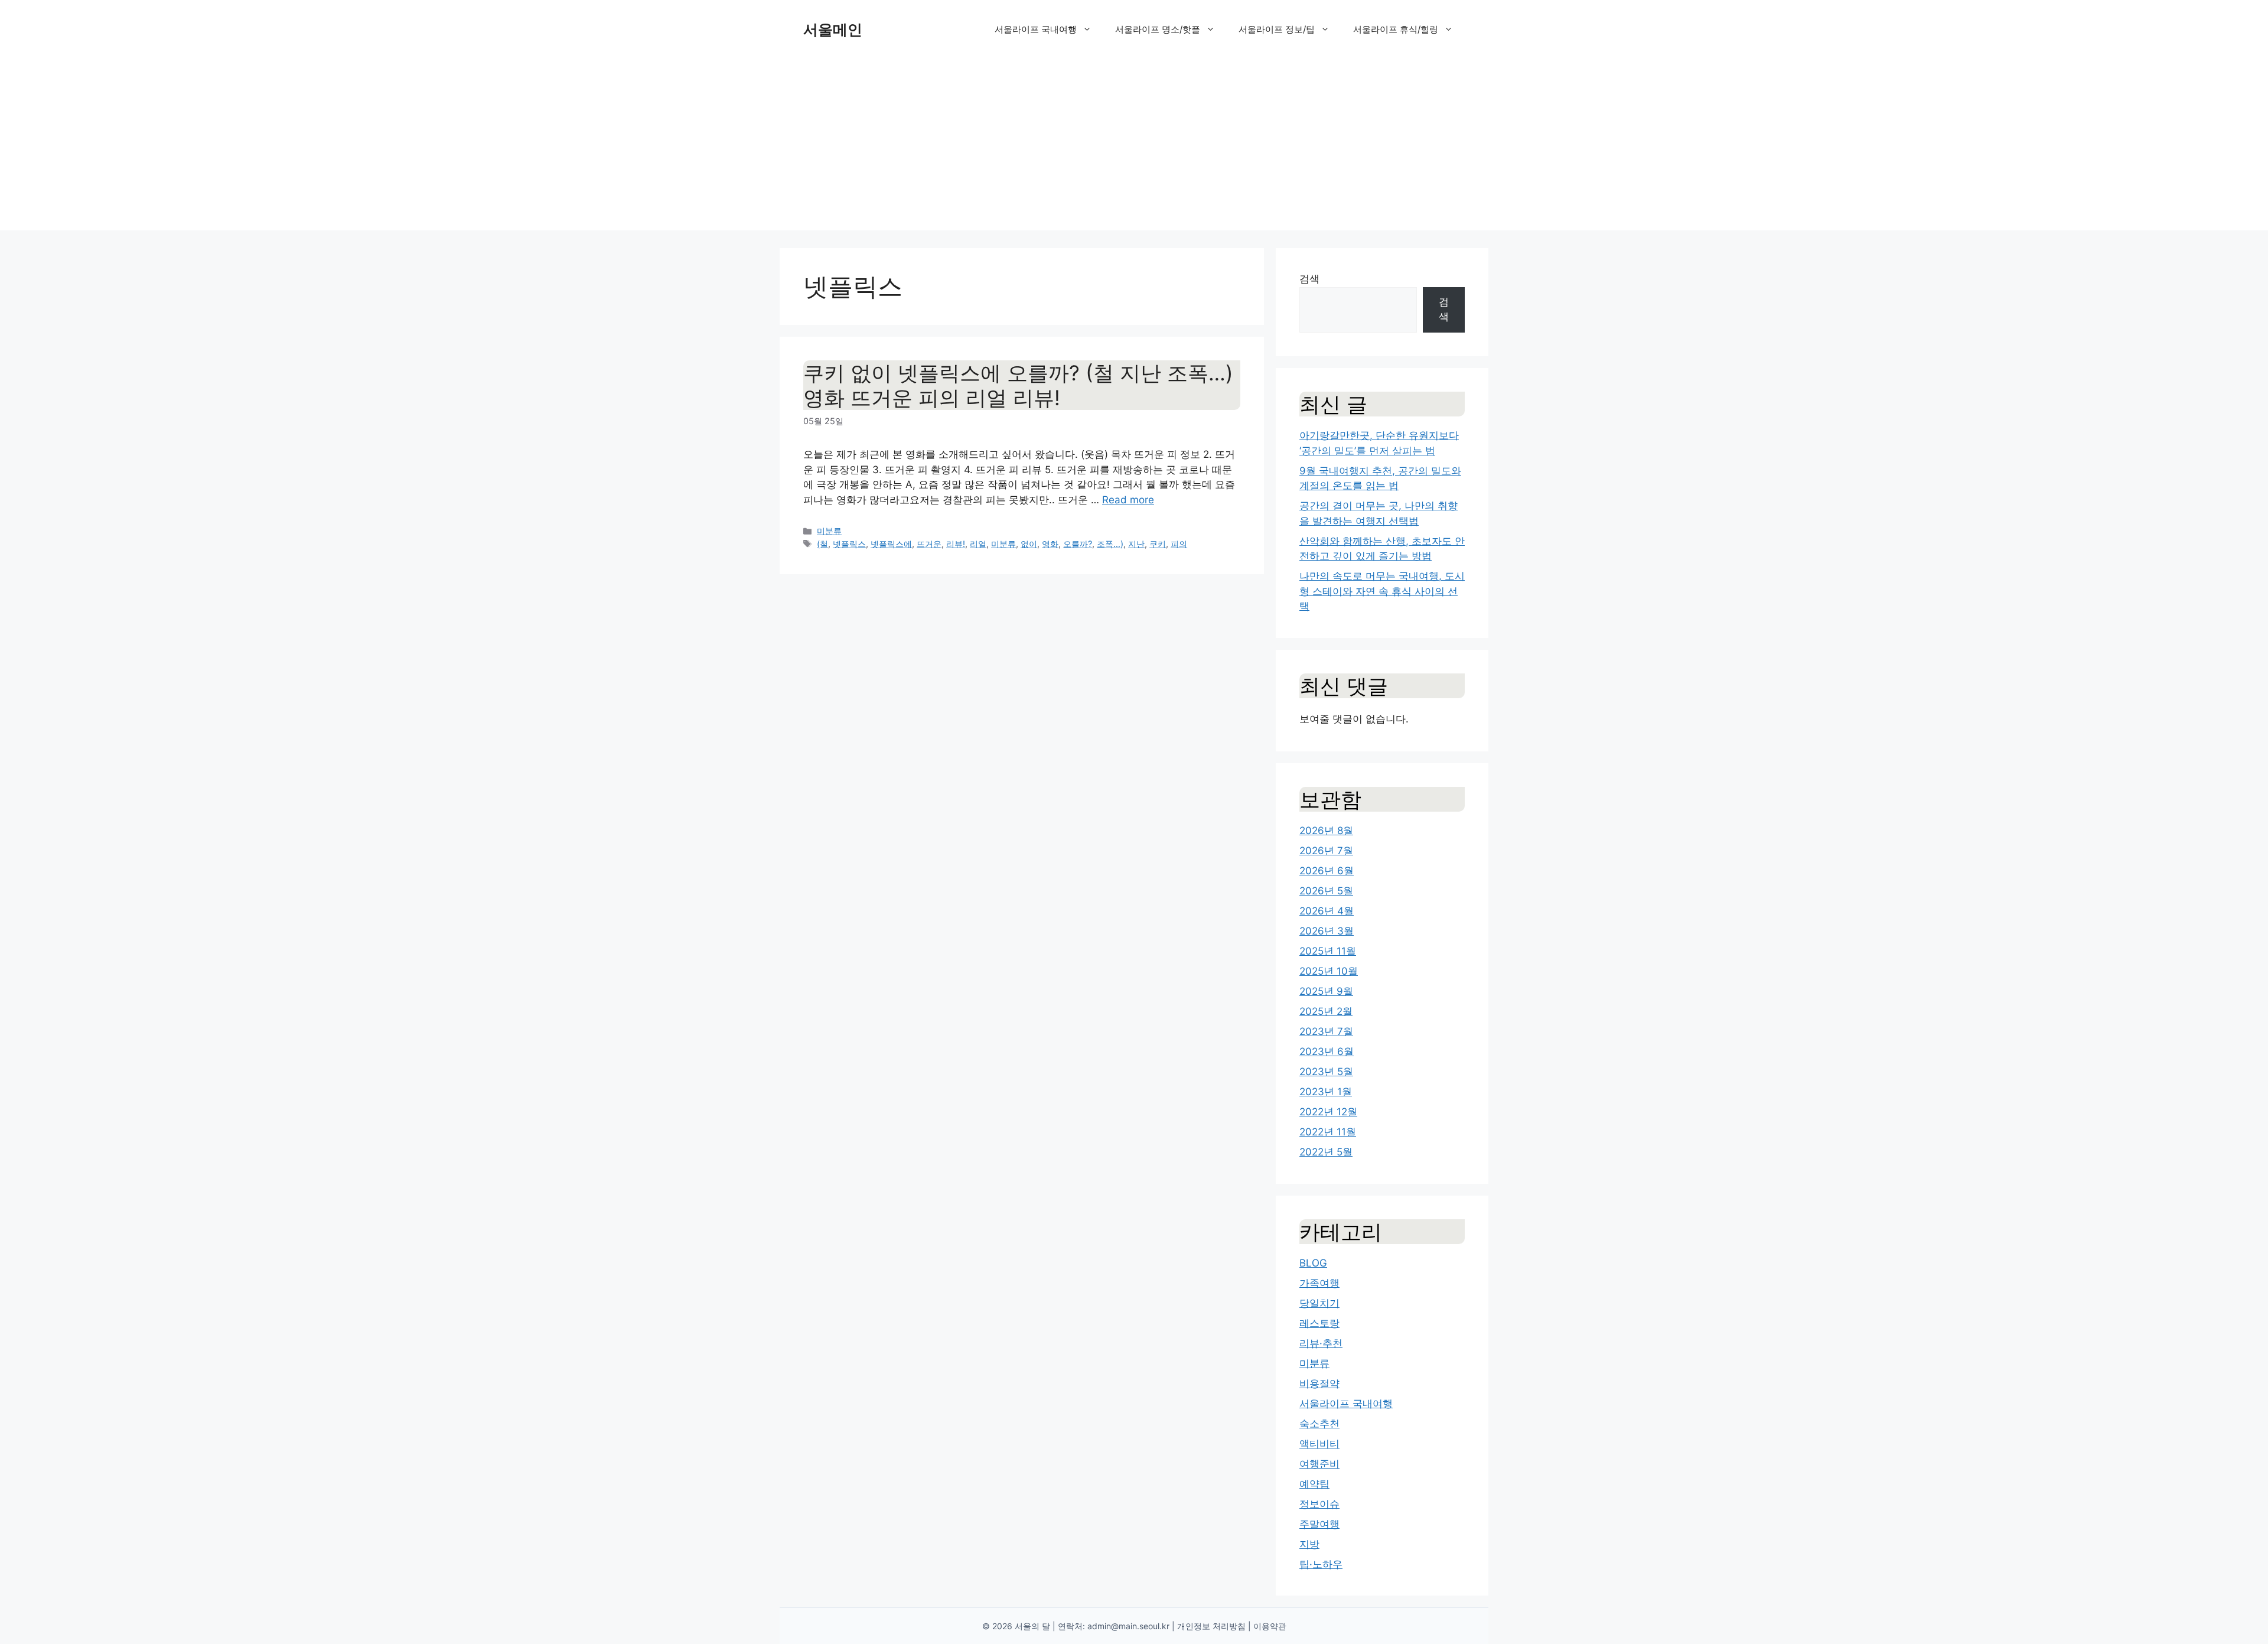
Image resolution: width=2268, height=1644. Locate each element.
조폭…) (1110, 544)
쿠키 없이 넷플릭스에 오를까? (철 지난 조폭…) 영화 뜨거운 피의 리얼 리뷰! (1018, 385)
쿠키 (1158, 544)
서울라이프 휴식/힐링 (1396, 29)
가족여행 (1319, 1283)
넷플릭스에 (891, 544)
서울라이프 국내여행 (1036, 29)
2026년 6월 (1327, 871)
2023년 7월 (1326, 1031)
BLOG (1313, 1263)
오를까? (1078, 544)
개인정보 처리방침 (1211, 1626)
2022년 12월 (1328, 1112)
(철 (822, 544)
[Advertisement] (1134, 148)
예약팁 (1314, 1484)
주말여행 (1319, 1524)
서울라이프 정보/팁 (1277, 29)
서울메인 (833, 30)
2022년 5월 (1326, 1152)
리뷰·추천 (1321, 1343)
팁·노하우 (1321, 1564)
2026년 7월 (1326, 851)
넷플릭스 (849, 544)
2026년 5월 (1326, 891)
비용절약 (1319, 1383)
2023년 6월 (1327, 1051)
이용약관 (1270, 1626)
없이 (1029, 544)
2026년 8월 (1326, 831)
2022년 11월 (1328, 1132)
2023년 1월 (1326, 1092)
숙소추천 (1319, 1424)
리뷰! (956, 544)
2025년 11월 (1328, 951)
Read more (1128, 500)
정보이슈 (1319, 1504)
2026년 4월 (1327, 911)
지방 (1309, 1544)
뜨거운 (929, 544)
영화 (1050, 544)
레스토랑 (1319, 1323)
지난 (1136, 544)
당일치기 (1319, 1303)
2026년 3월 (1327, 931)
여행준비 (1319, 1464)
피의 (1179, 544)
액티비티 (1319, 1444)
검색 (1309, 279)
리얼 (978, 544)
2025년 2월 (1326, 1011)
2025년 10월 (1329, 971)
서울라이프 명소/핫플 (1158, 29)
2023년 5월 (1326, 1072)
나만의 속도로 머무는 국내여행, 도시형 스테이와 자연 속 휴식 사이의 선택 (1382, 591)
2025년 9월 (1326, 991)
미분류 (829, 531)
